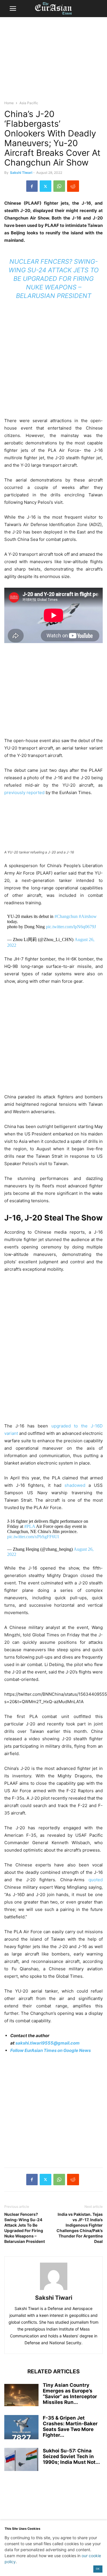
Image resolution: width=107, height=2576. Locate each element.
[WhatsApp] (59, 186)
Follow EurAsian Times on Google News (51, 2050)
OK (98, 2569)
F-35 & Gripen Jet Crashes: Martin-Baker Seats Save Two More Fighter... (70, 2426)
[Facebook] (32, 186)
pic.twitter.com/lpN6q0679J (71, 927)
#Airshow (88, 916)
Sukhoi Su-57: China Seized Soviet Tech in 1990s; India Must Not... (71, 2456)
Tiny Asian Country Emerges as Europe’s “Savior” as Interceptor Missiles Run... (70, 2394)
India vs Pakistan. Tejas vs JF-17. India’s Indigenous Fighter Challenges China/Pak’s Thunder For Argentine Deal (80, 2228)
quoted (96, 1880)
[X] (46, 186)
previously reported (24, 792)
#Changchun (66, 916)
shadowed (75, 1485)
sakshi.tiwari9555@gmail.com (48, 2043)
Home (9, 103)
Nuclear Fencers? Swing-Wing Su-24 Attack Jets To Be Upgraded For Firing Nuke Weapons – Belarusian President (54, 279)
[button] (13, 9)
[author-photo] (54, 2290)
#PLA (30, 1526)
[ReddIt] (73, 186)
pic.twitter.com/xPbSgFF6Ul (33, 1537)
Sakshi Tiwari (21, 173)
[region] (54, 61)
